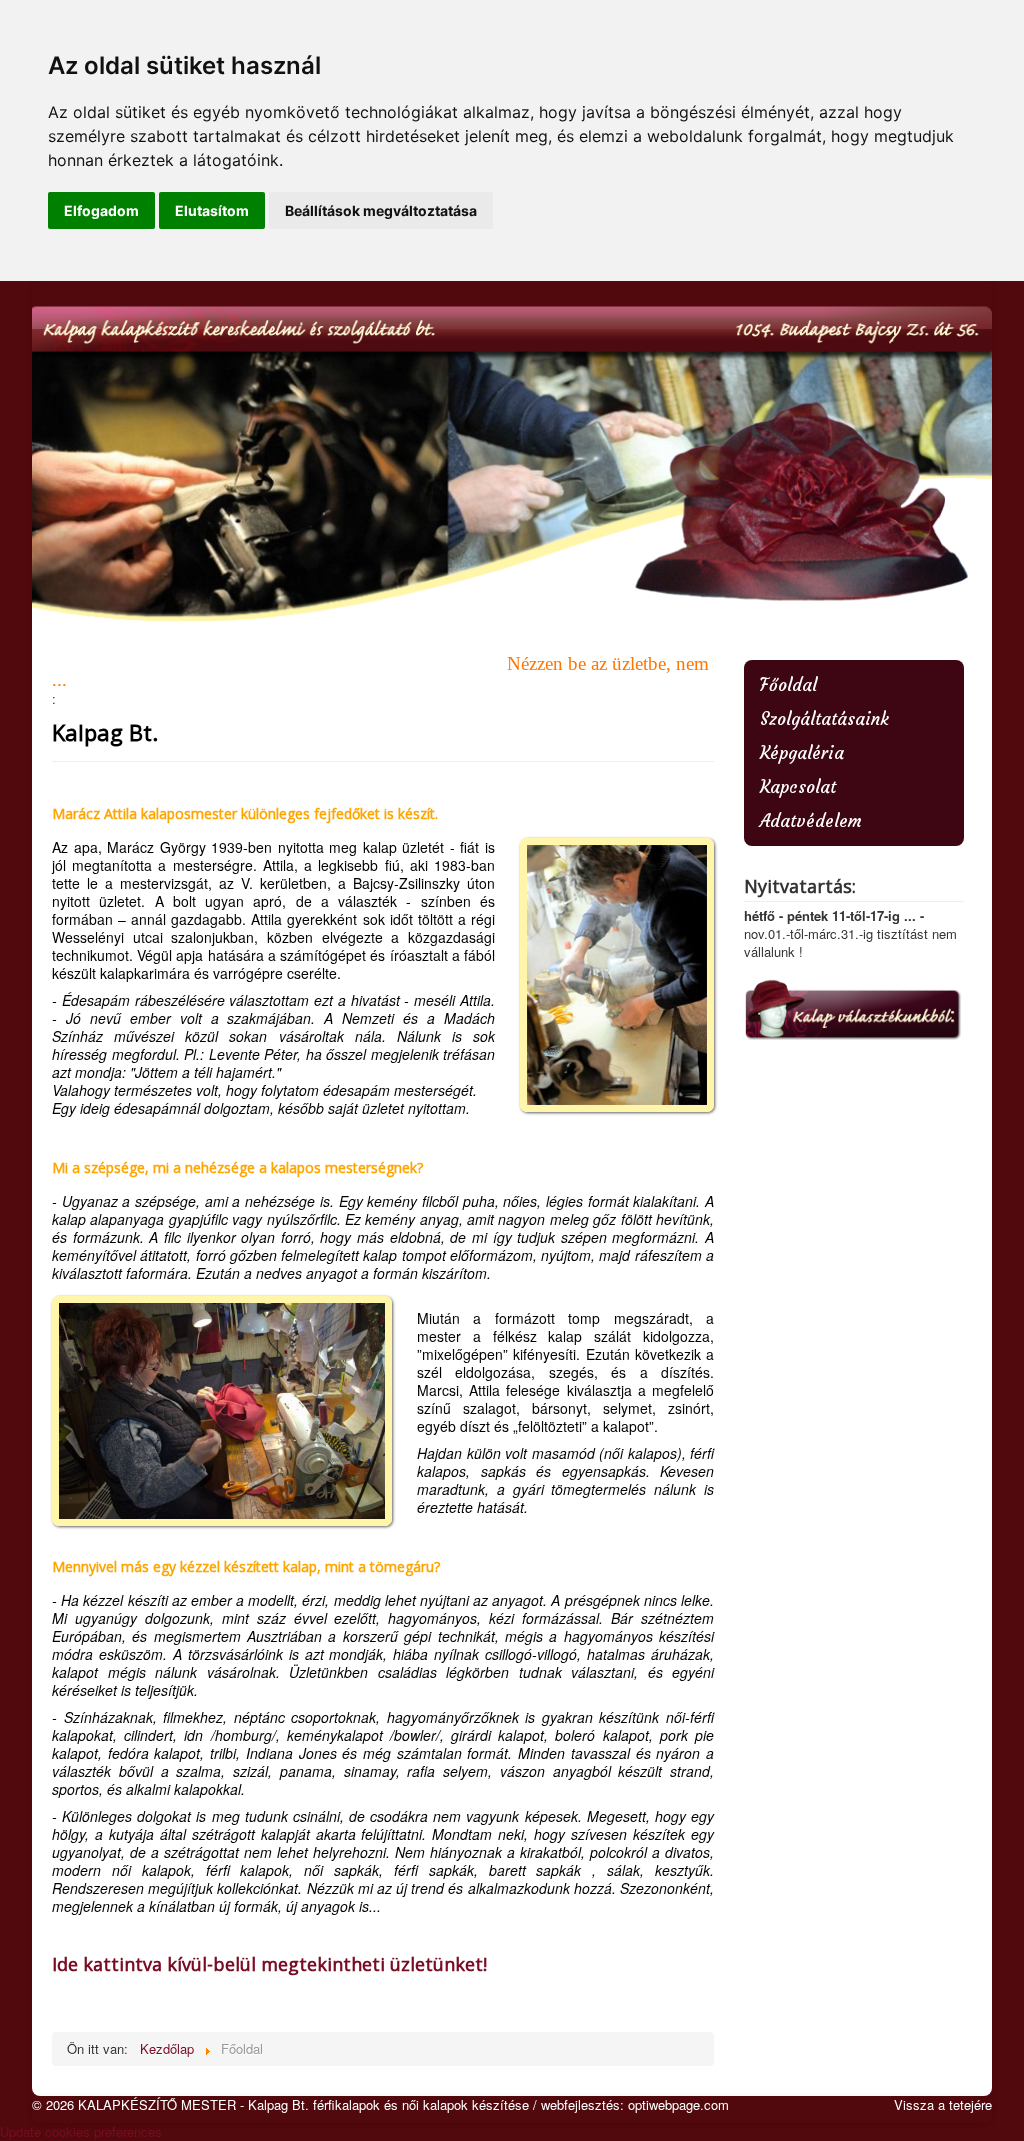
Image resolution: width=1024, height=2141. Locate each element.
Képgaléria (802, 753)
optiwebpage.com (678, 2104)
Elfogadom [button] (101, 210)
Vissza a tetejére (943, 2104)
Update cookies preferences (81, 2131)
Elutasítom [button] (212, 210)
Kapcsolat (798, 787)
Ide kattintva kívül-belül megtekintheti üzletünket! (269, 1964)
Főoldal (788, 685)
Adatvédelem (811, 821)
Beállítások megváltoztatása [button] (381, 210)
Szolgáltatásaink (824, 719)
